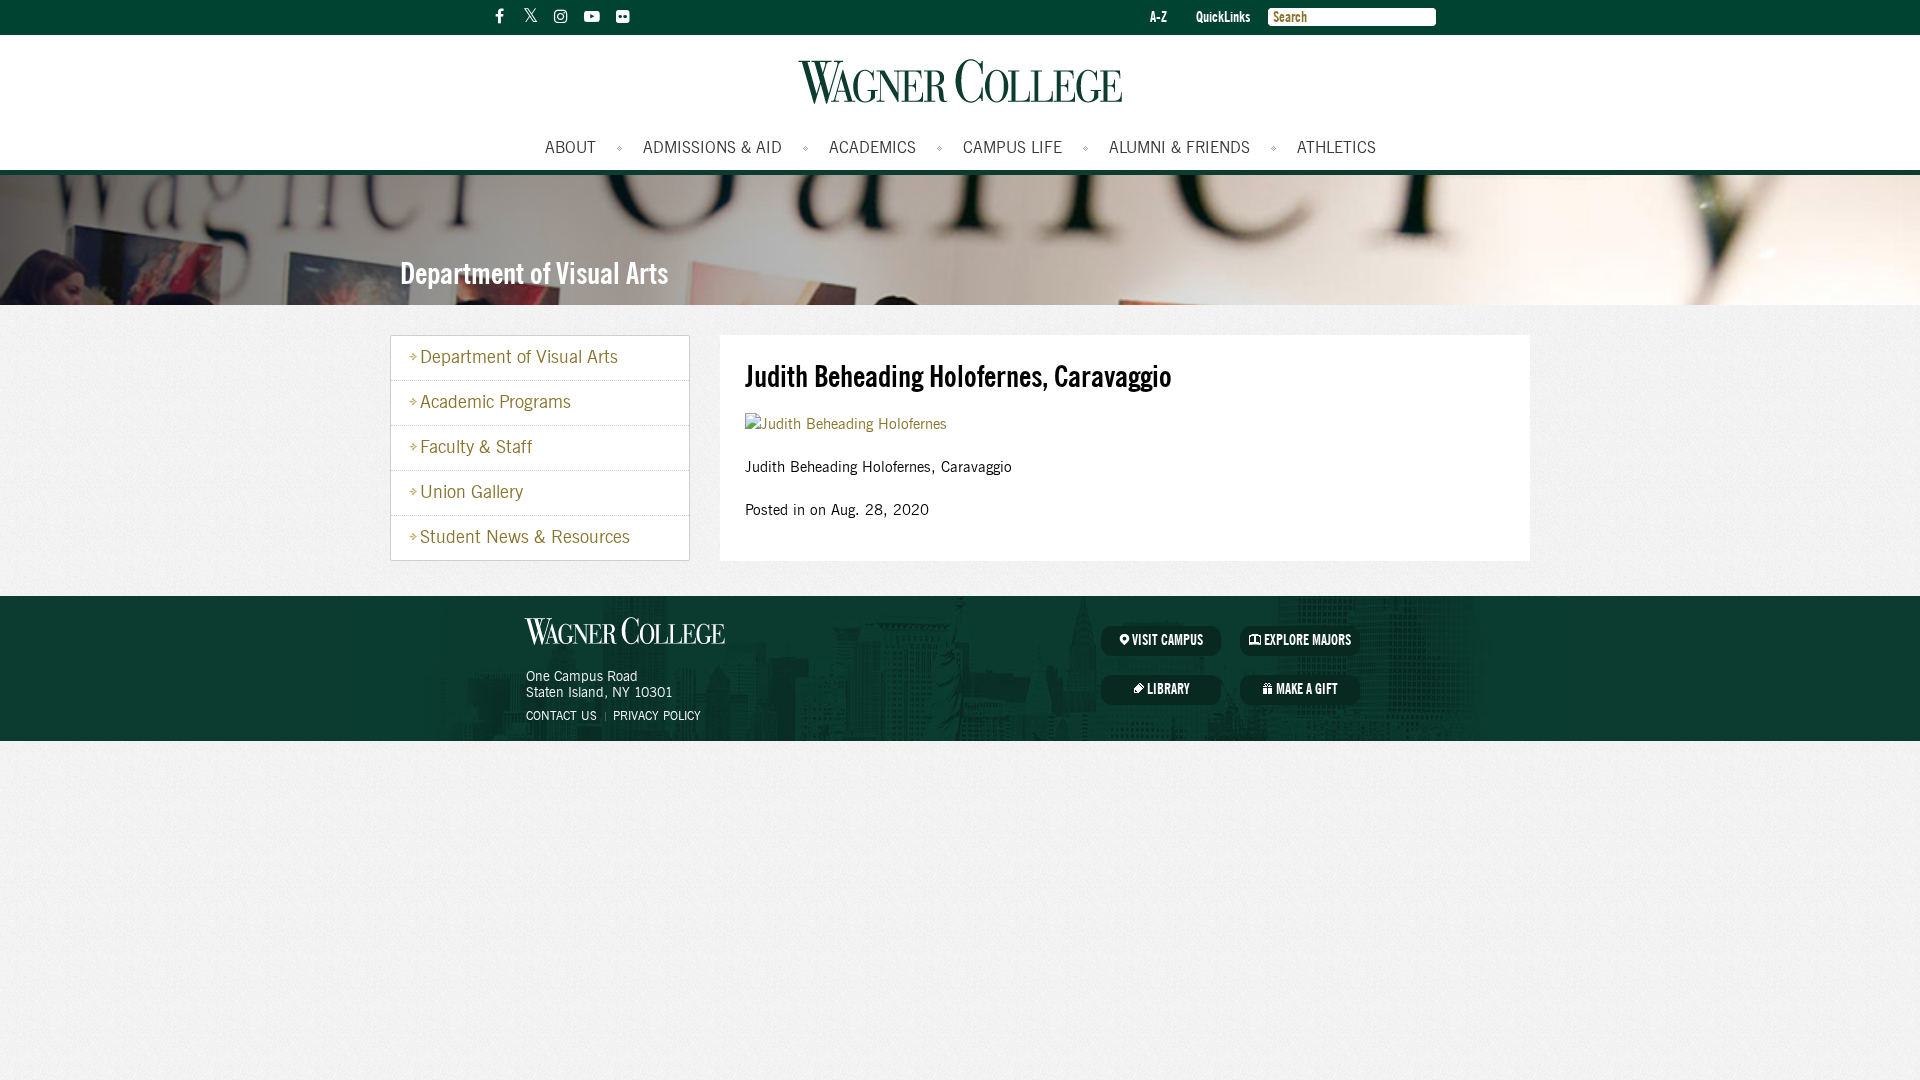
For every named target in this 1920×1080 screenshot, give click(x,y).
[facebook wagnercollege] (499, 17)
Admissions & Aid (712, 148)
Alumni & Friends (1179, 148)
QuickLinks (1223, 17)
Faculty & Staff (476, 448)
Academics (872, 148)
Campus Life (1012, 148)
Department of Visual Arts (534, 273)
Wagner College (960, 81)
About (570, 148)
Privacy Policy (657, 716)
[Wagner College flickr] (623, 17)
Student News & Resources (525, 538)
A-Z (1158, 17)
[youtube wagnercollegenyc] (592, 17)
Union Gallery (471, 493)
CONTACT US (561, 716)
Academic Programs (495, 403)
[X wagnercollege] (530, 17)
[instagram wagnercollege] (561, 17)
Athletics (1336, 148)
